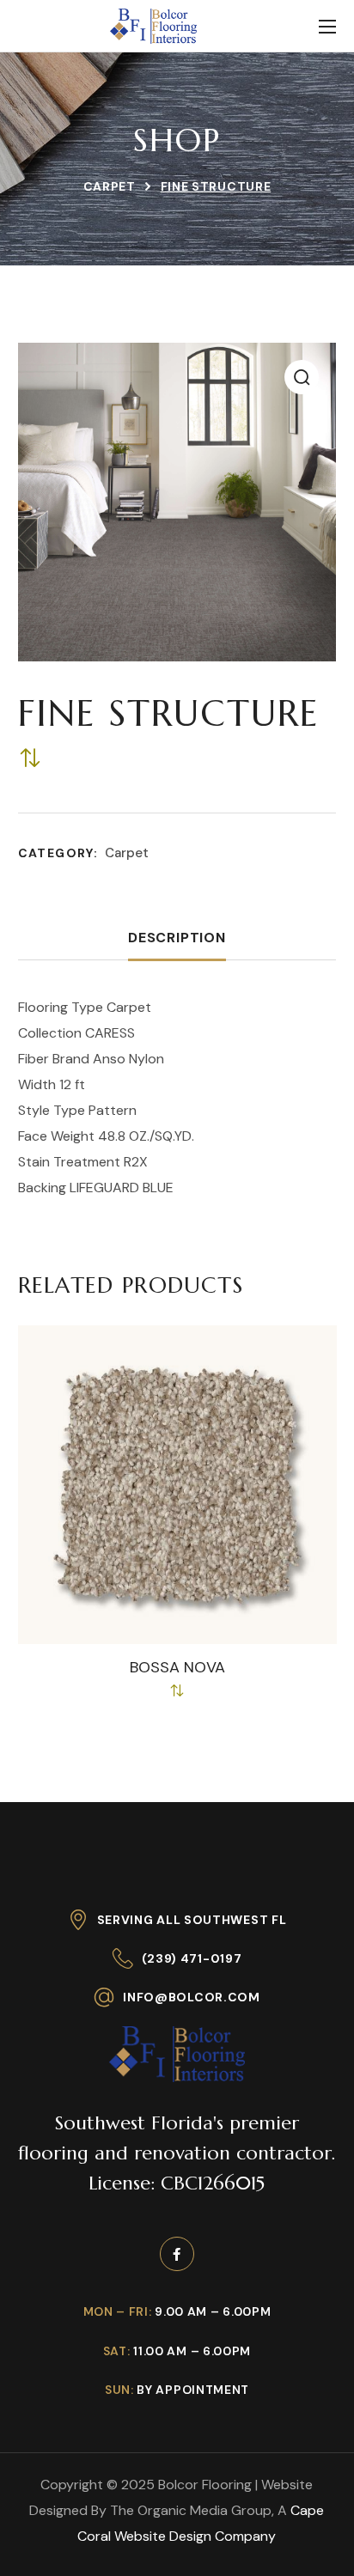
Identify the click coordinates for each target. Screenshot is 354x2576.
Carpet (110, 186)
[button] (302, 377)
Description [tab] (177, 938)
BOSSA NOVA (177, 1668)
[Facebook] (177, 2254)
